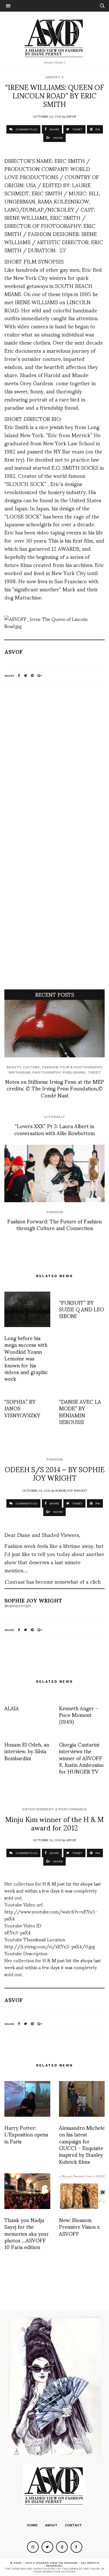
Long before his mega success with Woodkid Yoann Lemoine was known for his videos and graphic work (26, 1358)
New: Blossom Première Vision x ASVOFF (79, 2226)
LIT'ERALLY (54, 1117)
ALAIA (12, 1708)
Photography (46, 1072)
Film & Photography (81, 1067)
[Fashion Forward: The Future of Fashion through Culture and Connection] (54, 1173)
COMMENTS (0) (26, 129)
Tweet (94, 1072)
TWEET (77, 129)
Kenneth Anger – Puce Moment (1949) (79, 1715)
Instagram (19, 1072)
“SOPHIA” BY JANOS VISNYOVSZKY (22, 1408)
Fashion (50, 1067)
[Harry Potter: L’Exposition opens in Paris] (27, 2099)
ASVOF (71, 116)
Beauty (14, 1067)
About (51, 2525)
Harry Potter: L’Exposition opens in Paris (26, 2134)
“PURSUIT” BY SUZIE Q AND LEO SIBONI (82, 1309)
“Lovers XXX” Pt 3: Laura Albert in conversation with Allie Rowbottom (54, 1129)
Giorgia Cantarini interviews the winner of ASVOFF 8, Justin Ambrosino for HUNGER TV (81, 1758)
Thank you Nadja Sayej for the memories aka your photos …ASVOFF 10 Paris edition (27, 2233)
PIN (97, 129)
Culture (31, 1067)
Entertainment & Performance (55, 1809)
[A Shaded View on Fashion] (54, 37)
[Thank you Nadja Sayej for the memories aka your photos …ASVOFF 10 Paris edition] (27, 2191)
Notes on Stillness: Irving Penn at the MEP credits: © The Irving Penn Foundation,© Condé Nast (55, 1088)
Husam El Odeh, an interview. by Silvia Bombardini (27, 1751)
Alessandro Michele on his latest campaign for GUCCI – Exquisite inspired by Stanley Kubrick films (82, 2144)
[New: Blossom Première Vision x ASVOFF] (82, 2191)
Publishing (74, 1072)
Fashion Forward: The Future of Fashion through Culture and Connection (54, 1224)
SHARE (54, 129)
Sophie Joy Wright (71, 1490)
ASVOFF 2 (55, 77)
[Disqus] (54, 765)
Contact (73, 2525)
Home (32, 2525)
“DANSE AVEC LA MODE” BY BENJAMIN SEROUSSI (80, 1411)
